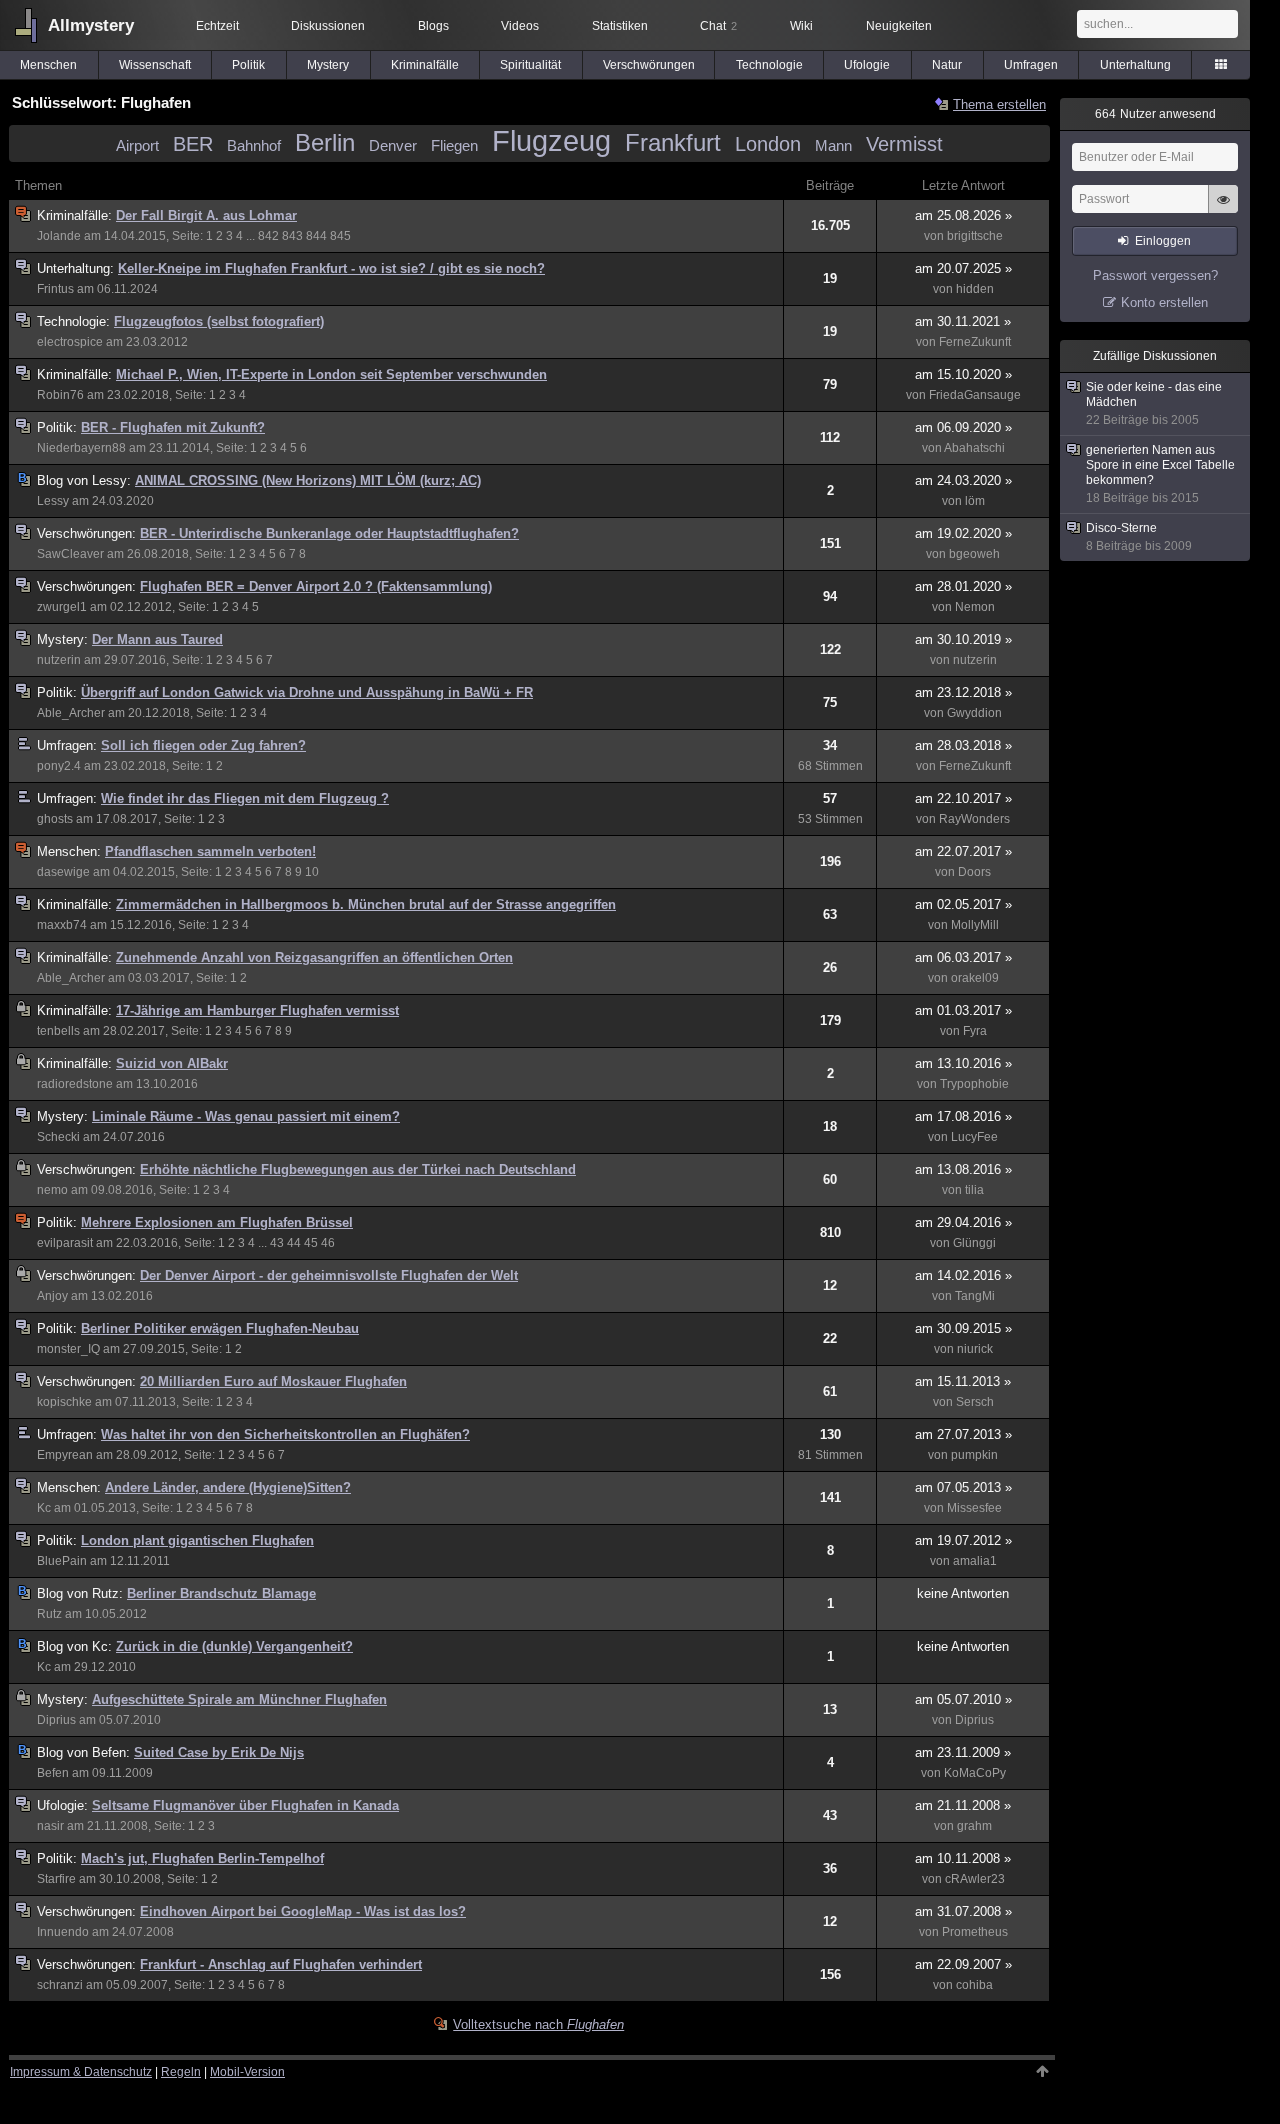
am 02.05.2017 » (963, 904)
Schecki (58, 1137)
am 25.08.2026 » (963, 215)
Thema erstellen (999, 104)
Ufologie (867, 65)
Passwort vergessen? (1155, 275)
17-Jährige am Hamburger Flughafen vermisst (257, 1010)
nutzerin (59, 660)
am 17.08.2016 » (963, 1116)
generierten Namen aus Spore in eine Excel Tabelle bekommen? (1160, 474)
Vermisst (904, 144)
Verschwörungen (649, 65)
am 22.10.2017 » (963, 798)
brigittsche (975, 236)
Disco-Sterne (1139, 537)
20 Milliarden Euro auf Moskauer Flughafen (273, 1381)
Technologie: (75, 321)
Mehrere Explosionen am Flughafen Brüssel (217, 1222)
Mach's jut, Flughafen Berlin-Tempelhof (202, 1858)
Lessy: (86, 480)
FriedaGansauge (975, 395)
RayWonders (974, 819)
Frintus (55, 289)
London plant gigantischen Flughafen (197, 1540)
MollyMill (975, 925)
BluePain (62, 1561)
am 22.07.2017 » (963, 851)
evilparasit (65, 1243)
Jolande (59, 236)
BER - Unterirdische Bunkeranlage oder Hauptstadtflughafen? (329, 533)
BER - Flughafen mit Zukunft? (173, 427)
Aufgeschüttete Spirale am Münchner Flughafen (239, 1699)
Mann (833, 145)
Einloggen (1163, 241)
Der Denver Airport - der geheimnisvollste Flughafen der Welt (329, 1275)
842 (268, 236)
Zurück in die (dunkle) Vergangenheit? (234, 1646)
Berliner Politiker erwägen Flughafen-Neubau (220, 1328)
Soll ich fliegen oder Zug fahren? (203, 745)
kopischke (64, 1402)
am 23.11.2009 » (963, 1752)
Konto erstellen (1164, 302)
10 (312, 872)
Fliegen (454, 145)
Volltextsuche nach (538, 2024)
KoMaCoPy (975, 1773)
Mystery (328, 65)
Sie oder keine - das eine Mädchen (1154, 403)
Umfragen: (69, 745)
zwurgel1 (62, 607)
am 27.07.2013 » (963, 1434)
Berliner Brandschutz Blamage (221, 1593)
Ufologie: (64, 1805)
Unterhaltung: (77, 268)
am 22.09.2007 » (963, 1964)
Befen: (85, 1752)
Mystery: (64, 639)
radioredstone (75, 1084)
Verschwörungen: (88, 533)
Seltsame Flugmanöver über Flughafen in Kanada (245, 1805)
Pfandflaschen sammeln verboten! (210, 851)
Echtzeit (217, 26)
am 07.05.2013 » (963, 1487)
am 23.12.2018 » (963, 692)
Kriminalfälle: (76, 215)
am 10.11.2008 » (963, 1858)
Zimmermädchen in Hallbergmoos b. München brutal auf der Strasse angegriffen (366, 904)
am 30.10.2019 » (963, 639)
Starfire (56, 1879)
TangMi (975, 1296)
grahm (974, 1826)
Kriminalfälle (425, 65)
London (768, 144)
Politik (248, 65)
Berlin (325, 142)
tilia (974, 1190)
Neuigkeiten (899, 26)
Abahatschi (974, 448)
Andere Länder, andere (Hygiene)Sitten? (228, 1487)
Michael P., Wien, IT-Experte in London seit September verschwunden (331, 374)
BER (193, 144)
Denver (393, 145)
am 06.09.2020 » (963, 427)
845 (340, 236)
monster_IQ (68, 1349)
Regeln (181, 2072)
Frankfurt (673, 142)
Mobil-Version (247, 2072)
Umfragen (1031, 65)
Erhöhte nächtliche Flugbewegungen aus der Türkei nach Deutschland (358, 1169)
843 (292, 236)
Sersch (975, 1402)
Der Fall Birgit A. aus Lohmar (206, 215)
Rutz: (82, 1593)
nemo (52, 1190)
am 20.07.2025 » (963, 268)
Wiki (801, 26)
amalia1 (975, 1561)
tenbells (58, 1031)
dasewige (63, 872)
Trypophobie (974, 1084)
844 (316, 236)
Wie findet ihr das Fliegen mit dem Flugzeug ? (245, 798)
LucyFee (974, 1137)
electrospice (70, 342)
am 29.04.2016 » (963, 1222)
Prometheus (975, 1932)
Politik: (59, 427)
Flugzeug (551, 141)
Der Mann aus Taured (157, 639)
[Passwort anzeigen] (1223, 210)
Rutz (49, 1614)
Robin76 (60, 395)
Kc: (76, 1646)
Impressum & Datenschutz (81, 2072)
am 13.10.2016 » (963, 1063)
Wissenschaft (155, 65)
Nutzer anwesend (1155, 114)
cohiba (974, 1985)
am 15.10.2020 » (963, 374)
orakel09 (975, 978)
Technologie (769, 65)
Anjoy (52, 1296)
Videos (520, 26)
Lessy (53, 501)
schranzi (60, 1985)
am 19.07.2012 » (963, 1540)
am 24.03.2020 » (963, 480)
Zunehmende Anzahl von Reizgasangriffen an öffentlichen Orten (314, 957)
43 (277, 1243)
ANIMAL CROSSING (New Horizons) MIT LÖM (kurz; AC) (308, 480)
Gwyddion (974, 713)
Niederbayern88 (81, 448)
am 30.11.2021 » (963, 321)
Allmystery (91, 25)
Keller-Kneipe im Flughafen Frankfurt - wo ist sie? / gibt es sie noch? (331, 268)
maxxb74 (62, 925)
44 (294, 1243)
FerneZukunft (975, 342)
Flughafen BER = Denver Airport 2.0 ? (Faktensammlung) (316, 586)
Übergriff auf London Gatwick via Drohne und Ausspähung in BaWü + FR (307, 692)
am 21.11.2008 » (963, 1805)
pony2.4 (59, 766)
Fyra (975, 1031)
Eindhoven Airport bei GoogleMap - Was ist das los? (303, 1911)
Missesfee (974, 1508)
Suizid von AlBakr (172, 1063)
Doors (974, 872)
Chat (718, 26)
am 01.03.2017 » (963, 1010)
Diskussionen (328, 26)
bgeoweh (974, 554)
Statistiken (620, 26)
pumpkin (974, 1455)
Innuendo (63, 1932)
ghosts (55, 819)
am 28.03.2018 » (963, 745)
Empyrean (65, 1455)
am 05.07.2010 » (963, 1699)
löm (975, 501)
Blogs (433, 26)
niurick (975, 1349)
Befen (53, 1773)
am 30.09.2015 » (963, 1328)
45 (311, 1243)
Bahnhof (254, 145)
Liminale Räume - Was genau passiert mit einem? (246, 1116)
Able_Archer (71, 713)
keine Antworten (963, 1593)
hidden (975, 289)
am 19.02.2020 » (963, 533)
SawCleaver (70, 554)
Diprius (56, 1720)
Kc (44, 1508)
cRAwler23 (975, 1879)
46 (328, 1243)
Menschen (48, 65)
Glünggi (974, 1243)
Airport (137, 145)
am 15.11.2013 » (963, 1381)
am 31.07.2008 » (963, 1911)
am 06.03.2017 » (963, 957)
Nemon (975, 607)
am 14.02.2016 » (963, 1275)
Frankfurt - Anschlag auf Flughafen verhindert (281, 1964)
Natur (947, 65)
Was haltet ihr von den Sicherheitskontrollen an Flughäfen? (285, 1434)
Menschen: (71, 851)
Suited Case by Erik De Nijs (219, 1752)
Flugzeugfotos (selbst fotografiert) (219, 321)
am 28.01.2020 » (963, 586)
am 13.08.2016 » (963, 1169)
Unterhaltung (1135, 65)
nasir (50, 1826)
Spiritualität (530, 65)
